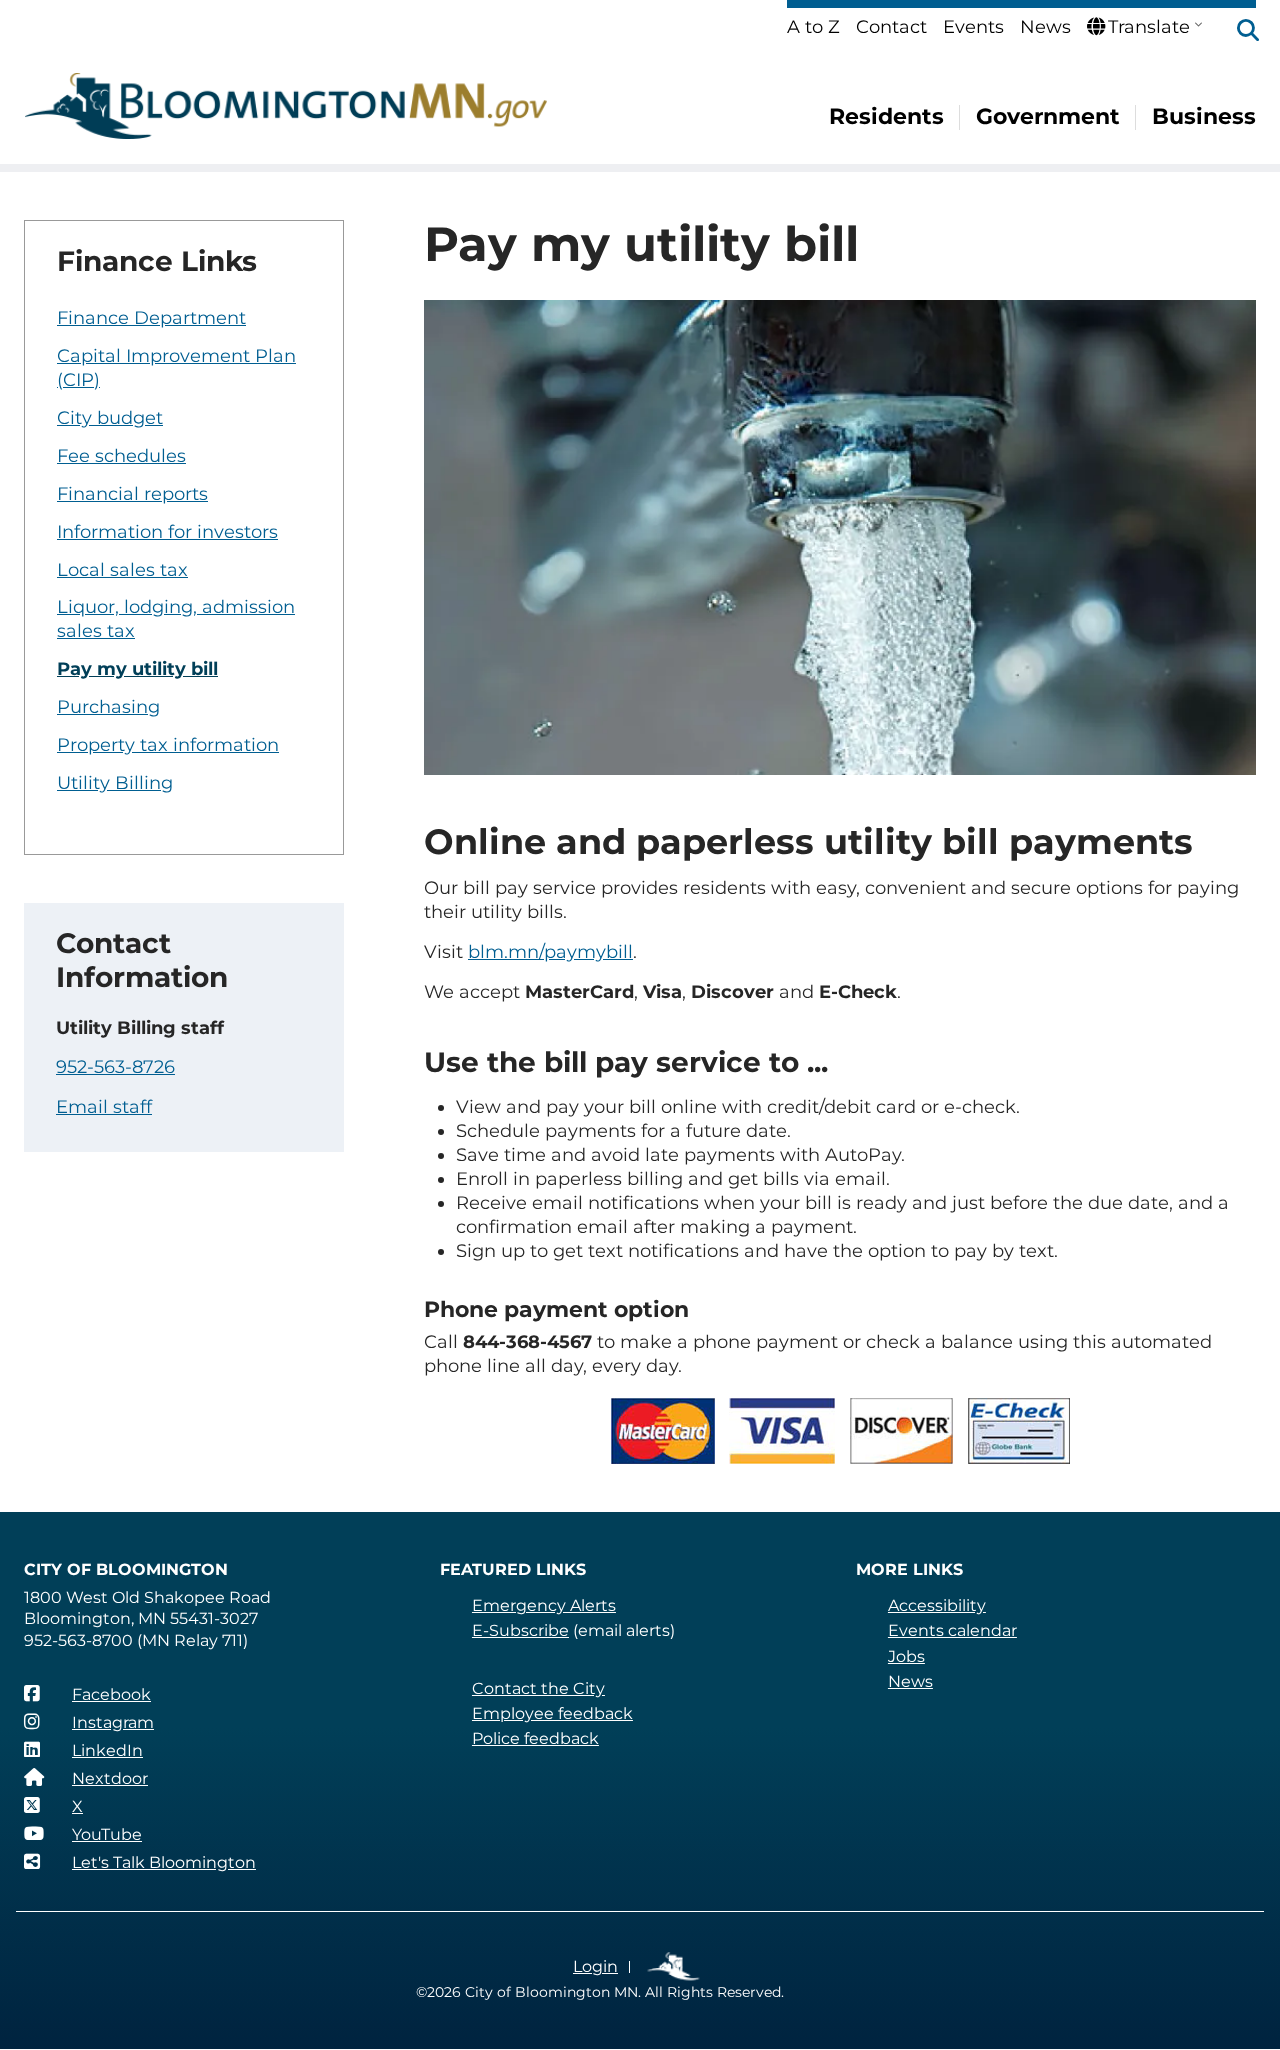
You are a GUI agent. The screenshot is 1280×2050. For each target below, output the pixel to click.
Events (973, 27)
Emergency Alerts (544, 1605)
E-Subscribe (520, 1630)
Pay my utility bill (137, 669)
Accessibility (937, 1605)
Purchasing (108, 707)
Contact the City (538, 1688)
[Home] (286, 106)
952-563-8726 (115, 1067)
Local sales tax (122, 570)
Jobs (906, 1656)
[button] (1238, 32)
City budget (110, 418)
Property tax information (168, 745)
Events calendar (952, 1630)
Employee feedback (552, 1713)
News (1045, 27)
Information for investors (167, 532)
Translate (1149, 27)
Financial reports (132, 494)
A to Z (813, 27)
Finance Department (151, 318)
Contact (891, 27)
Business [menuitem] (1204, 116)
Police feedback (535, 1738)
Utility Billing (115, 783)
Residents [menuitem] (886, 116)
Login (595, 1966)
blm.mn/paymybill (550, 952)
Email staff (104, 1107)
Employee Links (674, 1967)
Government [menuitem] (1048, 116)
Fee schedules (121, 456)
